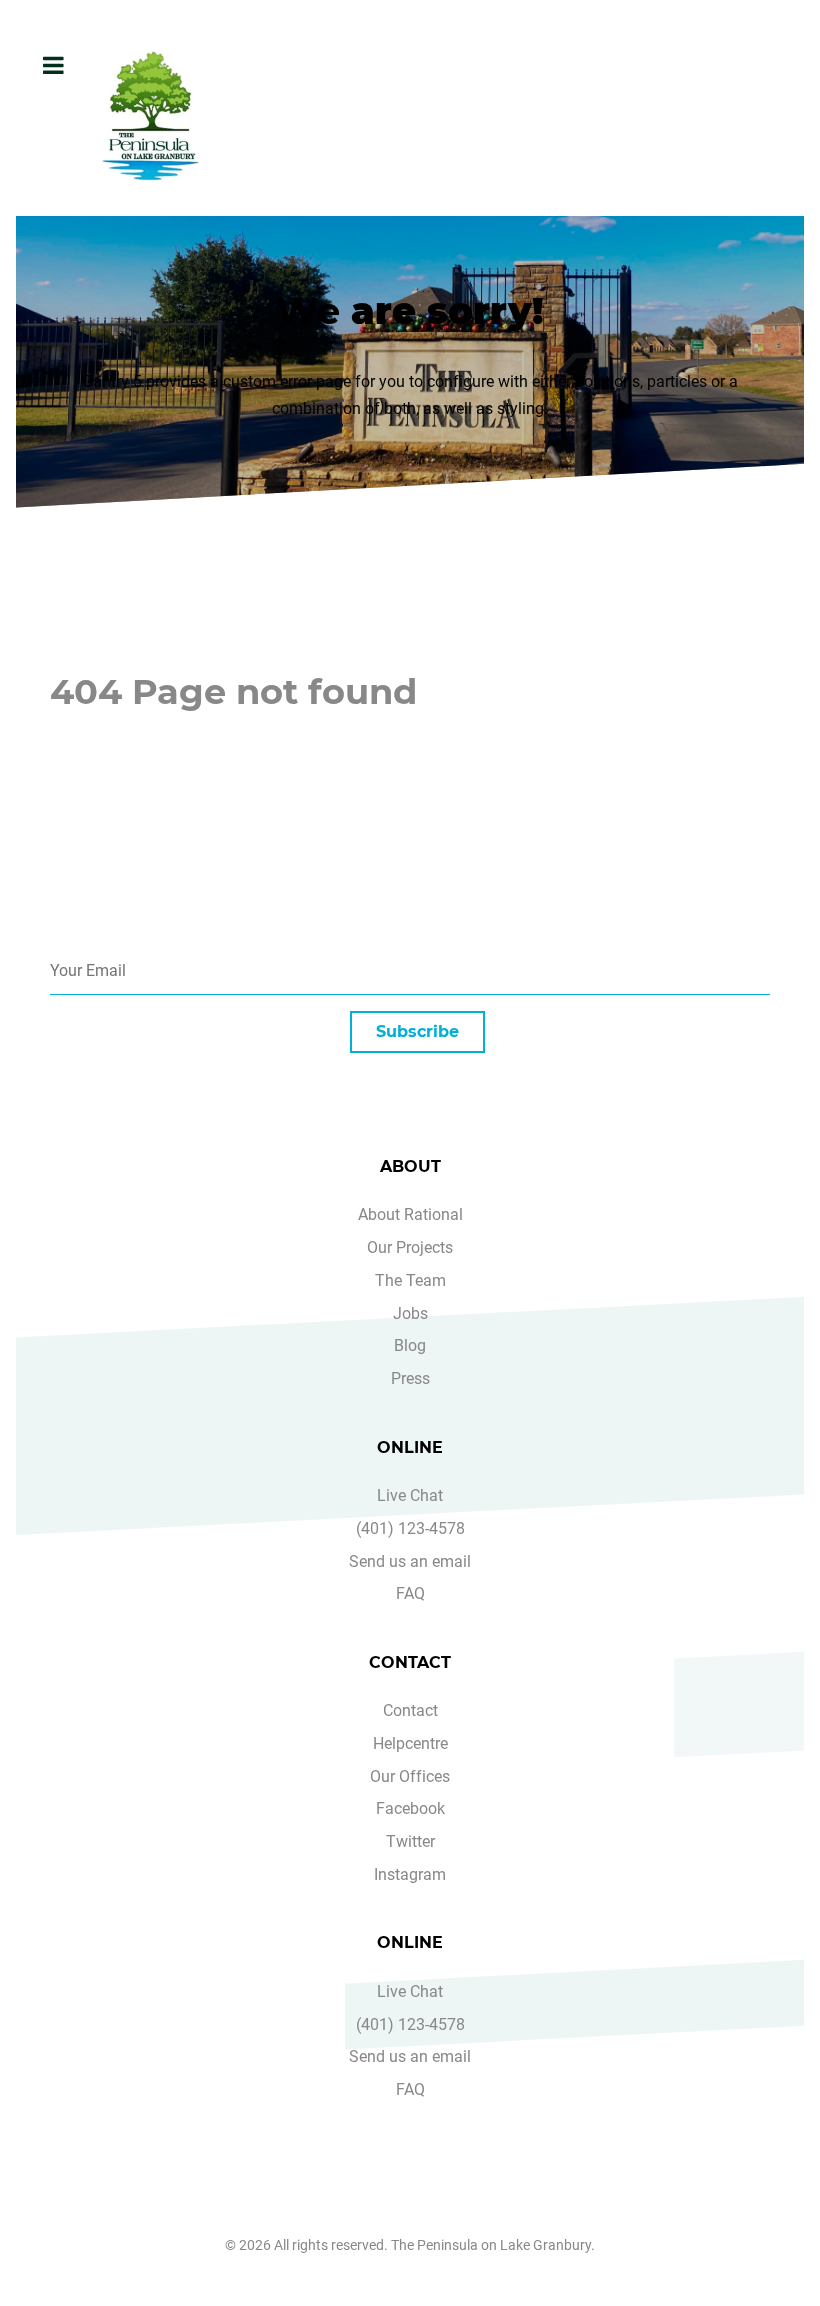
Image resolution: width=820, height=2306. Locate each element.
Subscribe (417, 1031)
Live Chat (410, 1495)
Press (410, 1378)
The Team (410, 1280)
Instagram (410, 1874)
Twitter (410, 1841)
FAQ (410, 1593)
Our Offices (410, 1776)
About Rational (410, 1214)
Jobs (410, 1313)
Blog (410, 1345)
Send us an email (410, 1561)
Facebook (410, 1808)
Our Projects (410, 1247)
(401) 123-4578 (410, 1528)
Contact (410, 1710)
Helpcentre (410, 1743)
